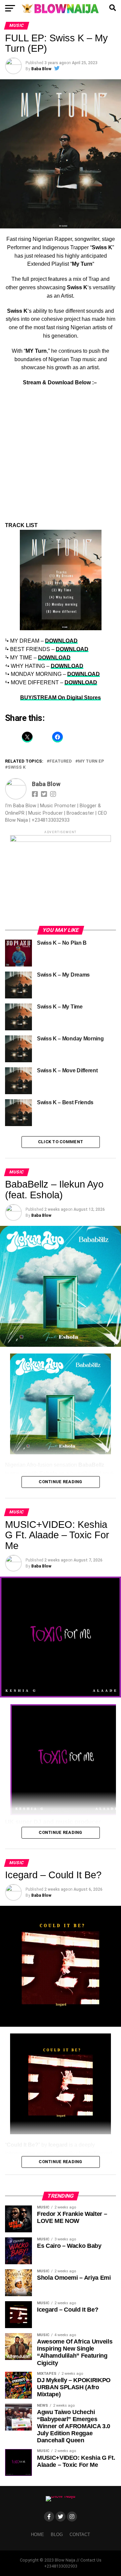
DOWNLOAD (61, 641)
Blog (57, 2535)
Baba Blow (41, 69)
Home (37, 2535)
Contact (80, 2535)
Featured (61, 761)
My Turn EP (91, 761)
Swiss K (17, 767)
